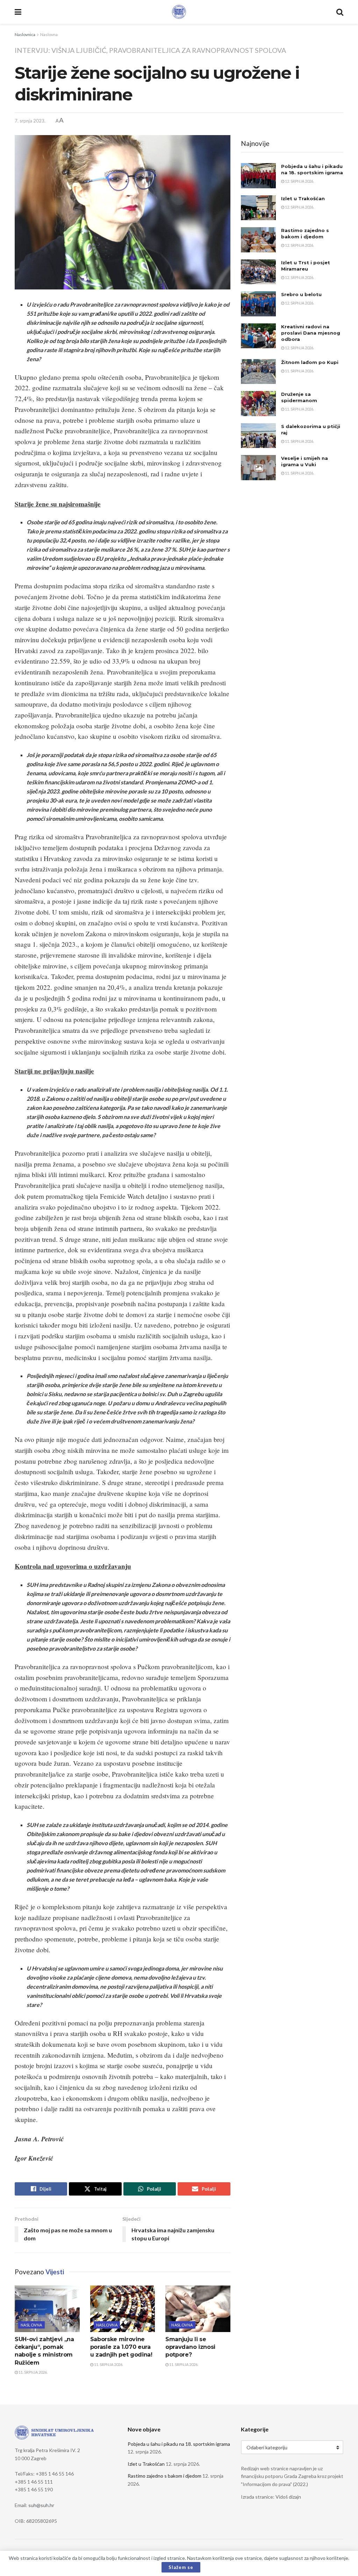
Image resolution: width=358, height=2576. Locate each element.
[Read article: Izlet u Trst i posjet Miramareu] (258, 272)
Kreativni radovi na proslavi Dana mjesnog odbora (311, 333)
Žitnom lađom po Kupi (310, 362)
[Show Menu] (18, 12)
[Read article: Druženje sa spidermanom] (258, 404)
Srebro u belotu (301, 294)
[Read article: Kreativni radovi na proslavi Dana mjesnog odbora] (258, 336)
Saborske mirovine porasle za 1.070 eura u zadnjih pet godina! (121, 2347)
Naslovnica (25, 34)
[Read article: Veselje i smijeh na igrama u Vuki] (258, 468)
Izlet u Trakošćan (303, 198)
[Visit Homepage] (179, 12)
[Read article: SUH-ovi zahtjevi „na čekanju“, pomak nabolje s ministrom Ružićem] (47, 2309)
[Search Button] (340, 12)
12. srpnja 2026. (299, 181)
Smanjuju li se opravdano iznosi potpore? (190, 2347)
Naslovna (49, 34)
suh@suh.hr (41, 2505)
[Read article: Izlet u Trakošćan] (258, 208)
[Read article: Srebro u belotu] (258, 304)
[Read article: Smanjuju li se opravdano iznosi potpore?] (198, 2309)
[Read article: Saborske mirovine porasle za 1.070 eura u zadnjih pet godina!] (123, 2309)
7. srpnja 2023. (30, 121)
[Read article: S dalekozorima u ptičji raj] (258, 436)
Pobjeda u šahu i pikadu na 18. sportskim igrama (179, 2444)
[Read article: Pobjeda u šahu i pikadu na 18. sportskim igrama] (258, 176)
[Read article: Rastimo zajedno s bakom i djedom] (258, 240)
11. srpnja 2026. (33, 2372)
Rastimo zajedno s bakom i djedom (164, 2476)
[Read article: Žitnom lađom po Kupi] (258, 372)
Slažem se (181, 2567)
